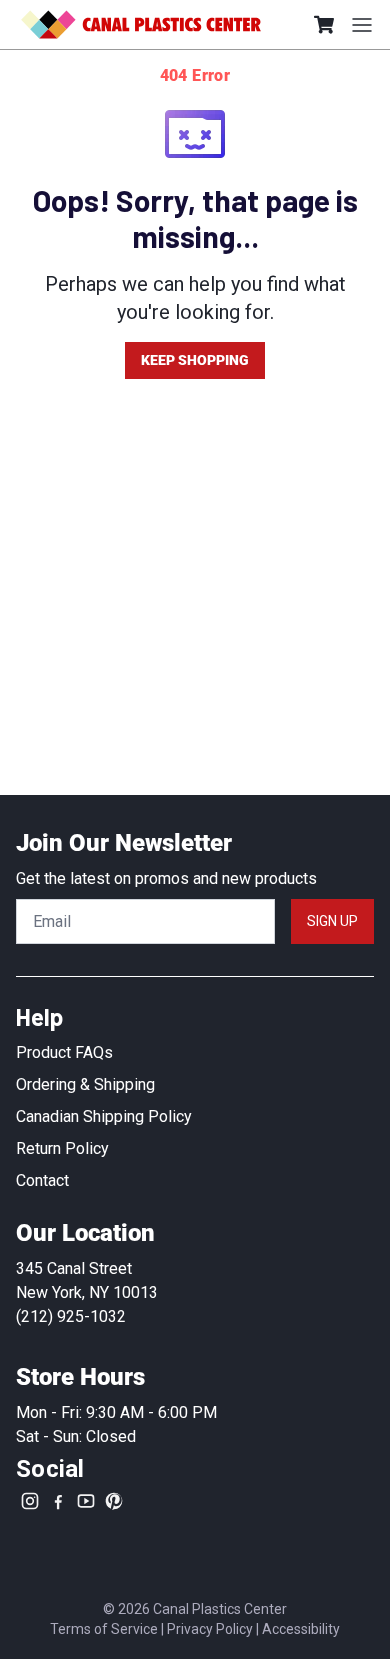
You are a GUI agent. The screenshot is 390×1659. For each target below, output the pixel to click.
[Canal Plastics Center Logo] (141, 24)
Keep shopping (195, 360)
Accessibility (301, 1629)
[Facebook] (58, 1501)
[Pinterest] (114, 1501)
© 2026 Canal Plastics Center (195, 1609)
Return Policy (62, 1148)
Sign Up (332, 921)
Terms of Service (104, 1629)
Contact (42, 1180)
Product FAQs (64, 1052)
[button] (324, 24)
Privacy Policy (210, 1629)
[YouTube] (86, 1501)
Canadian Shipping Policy (104, 1116)
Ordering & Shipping (85, 1084)
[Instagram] (30, 1501)
